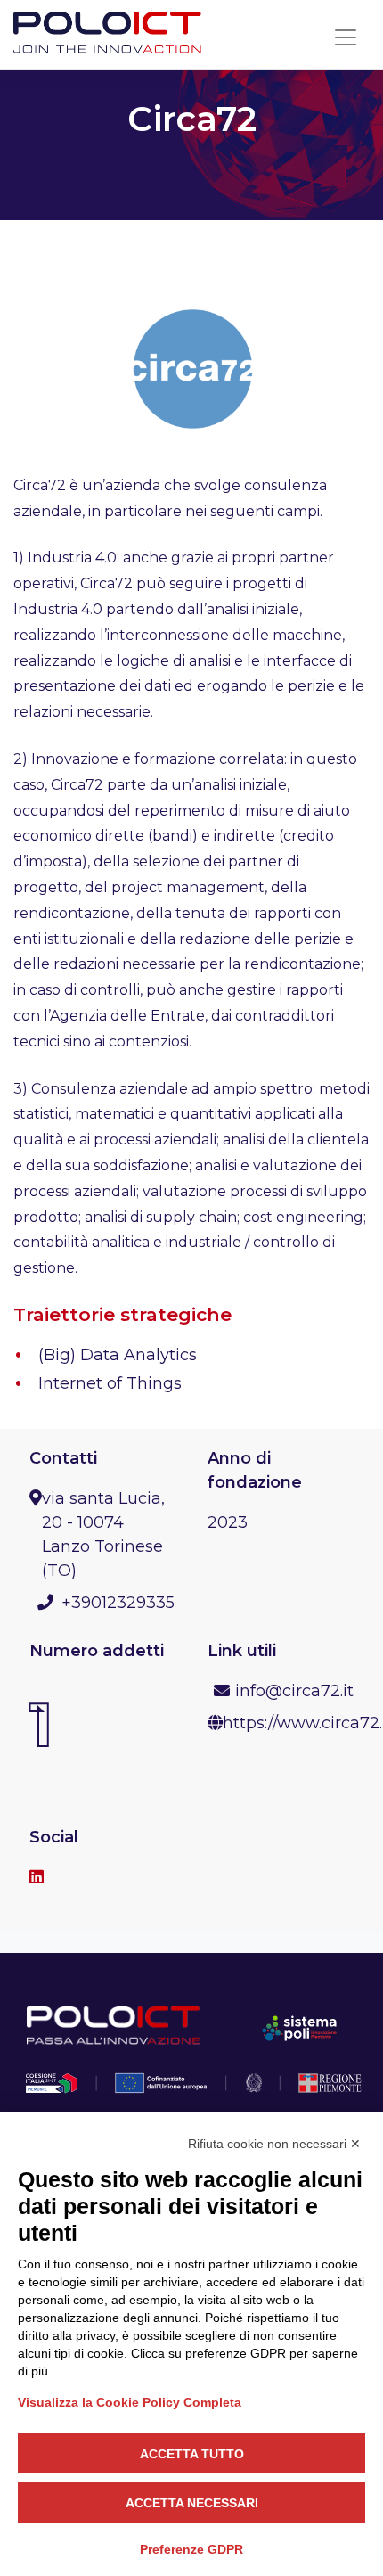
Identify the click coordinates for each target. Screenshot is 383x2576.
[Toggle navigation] (346, 37)
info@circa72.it (294, 1691)
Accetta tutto (192, 2454)
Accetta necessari (192, 2503)
